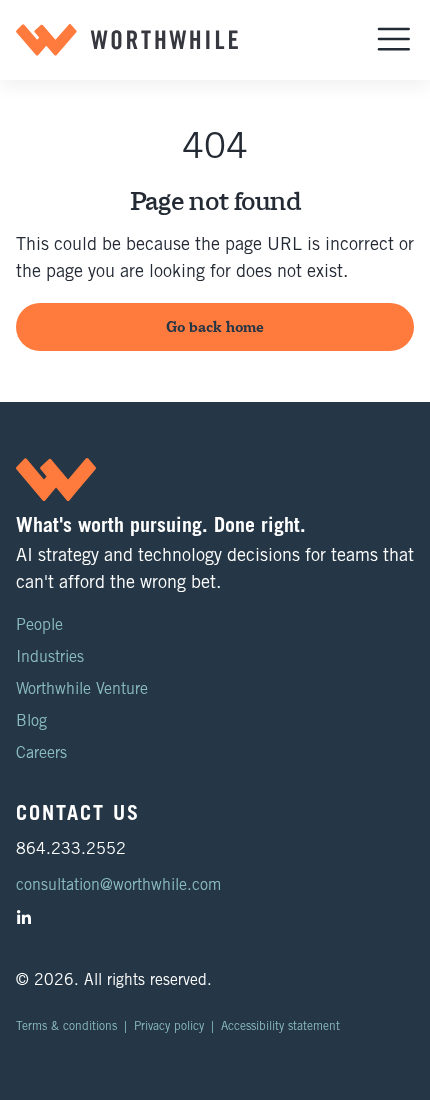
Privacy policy (169, 1027)
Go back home (215, 326)
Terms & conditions (66, 1027)
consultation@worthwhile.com (118, 886)
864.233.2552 (71, 850)
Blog (31, 722)
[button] (394, 40)
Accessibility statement (280, 1027)
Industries (50, 658)
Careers (41, 754)
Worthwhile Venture (82, 690)
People (39, 626)
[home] (127, 40)
